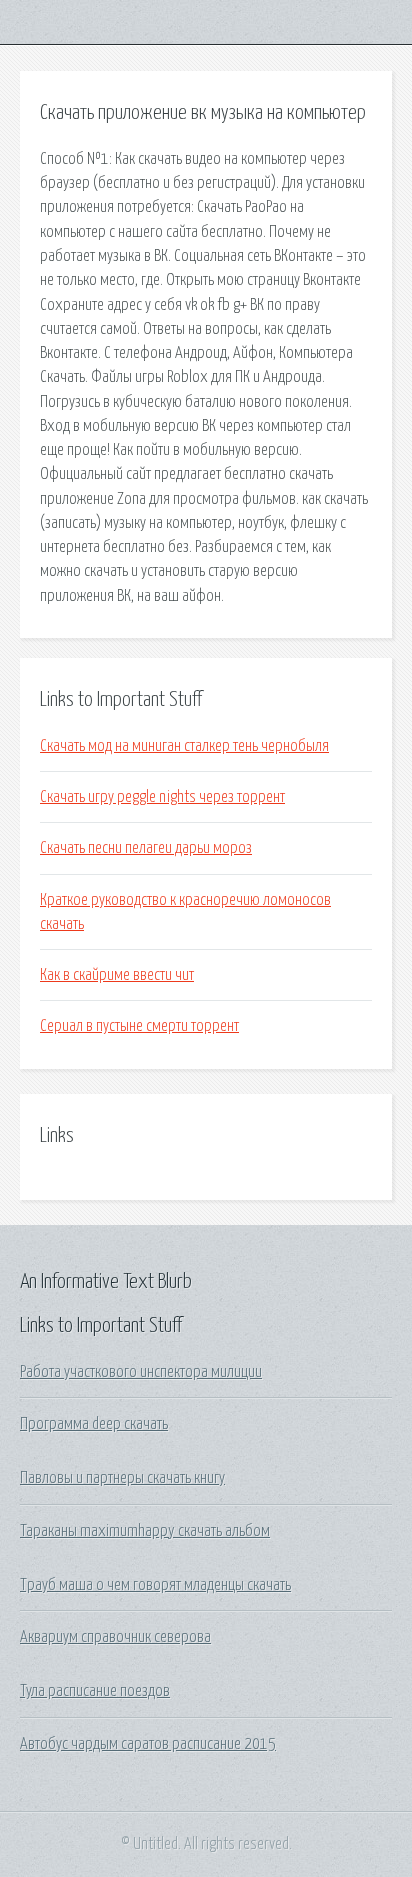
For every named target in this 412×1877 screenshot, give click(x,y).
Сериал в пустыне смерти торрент (139, 1026)
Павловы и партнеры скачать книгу (122, 1478)
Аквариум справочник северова (115, 1637)
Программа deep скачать (94, 1424)
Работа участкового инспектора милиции (141, 1372)
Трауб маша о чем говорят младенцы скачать (155, 1585)
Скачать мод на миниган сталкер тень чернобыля (184, 746)
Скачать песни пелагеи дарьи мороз (146, 848)
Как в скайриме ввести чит (117, 975)
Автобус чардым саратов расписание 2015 (148, 1744)
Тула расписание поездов (95, 1691)
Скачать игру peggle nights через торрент (162, 797)
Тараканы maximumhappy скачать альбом (145, 1531)
